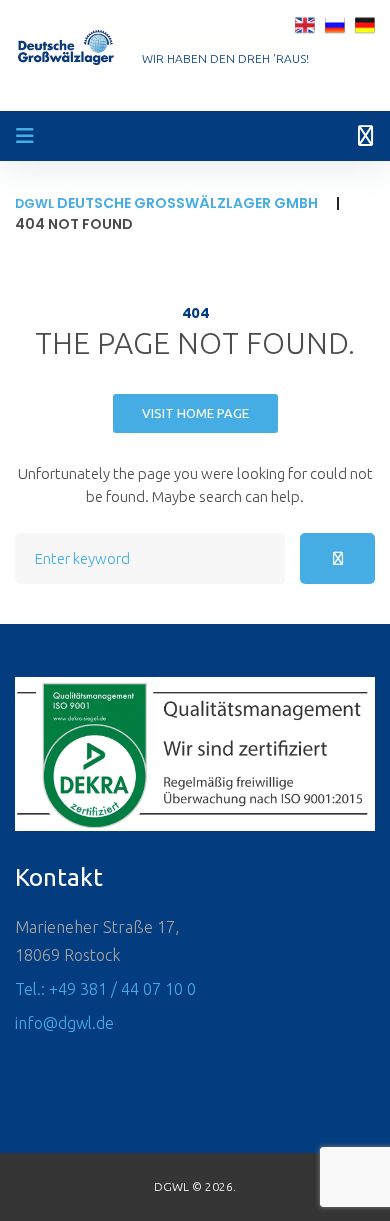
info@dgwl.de (64, 1023)
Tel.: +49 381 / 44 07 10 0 (105, 989)
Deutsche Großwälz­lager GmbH (166, 203)
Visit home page (195, 413)
